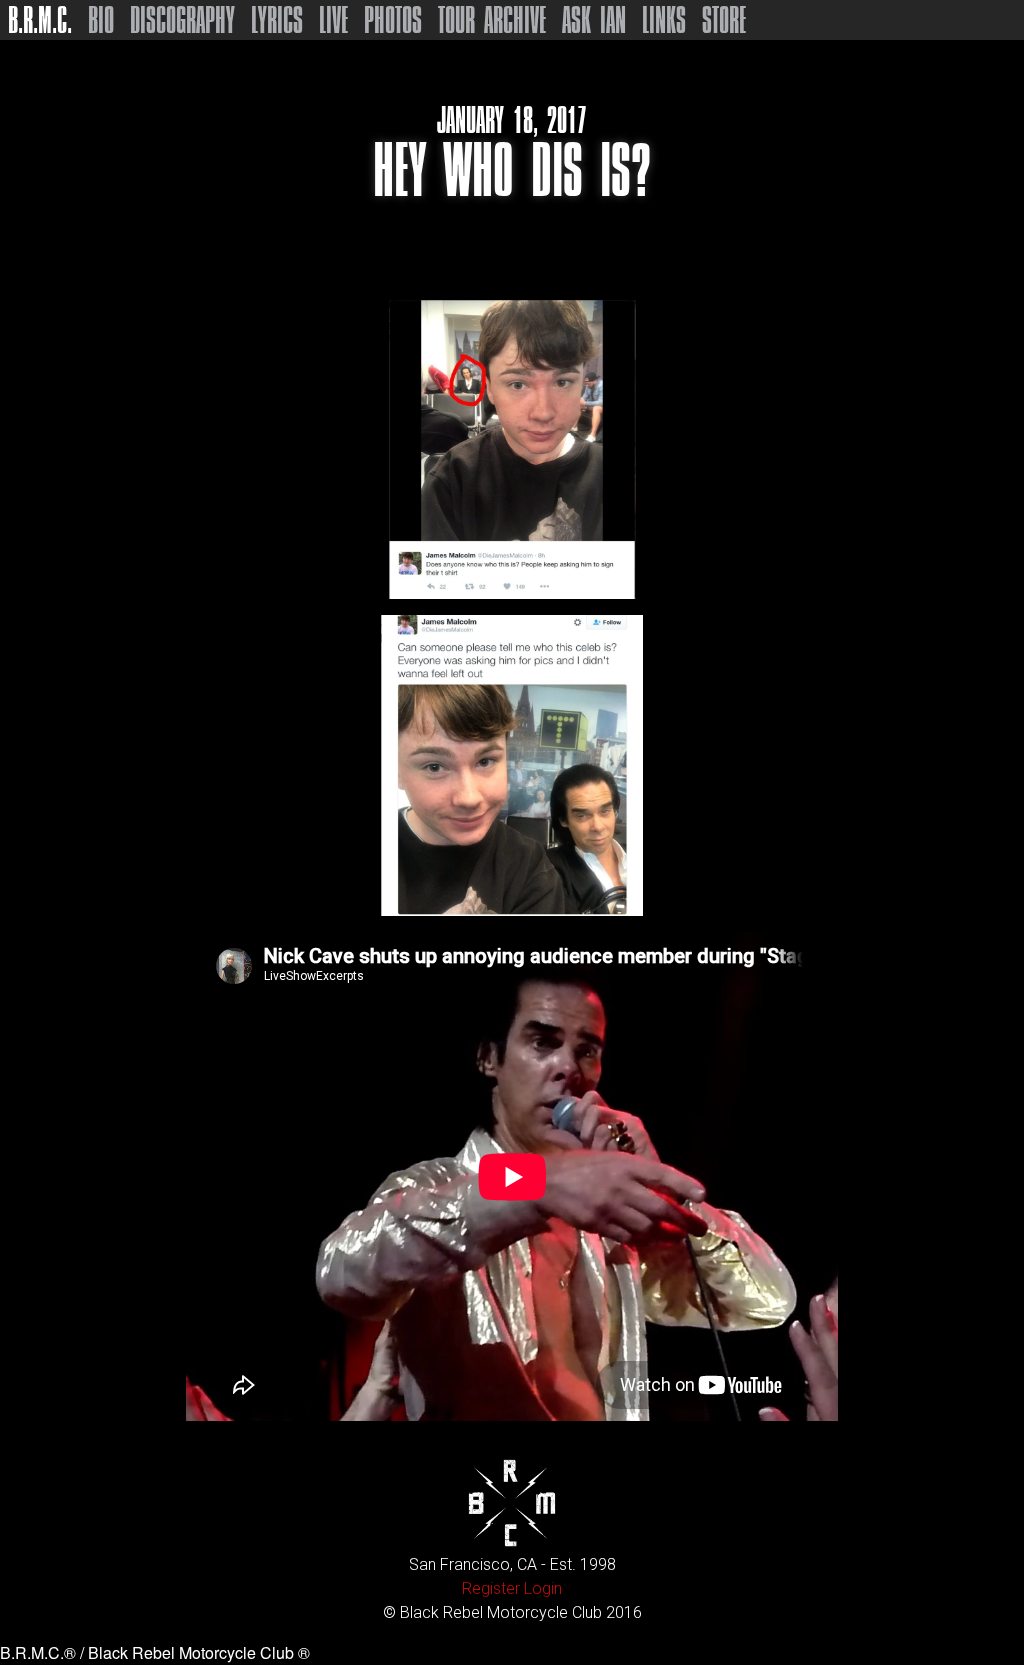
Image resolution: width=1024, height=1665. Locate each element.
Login (543, 1588)
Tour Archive (492, 20)
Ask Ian (594, 20)
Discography (182, 20)
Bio (101, 20)
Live (333, 20)
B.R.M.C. (40, 20)
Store (724, 20)
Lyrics (277, 20)
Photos (393, 20)
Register (491, 1588)
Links (664, 20)
